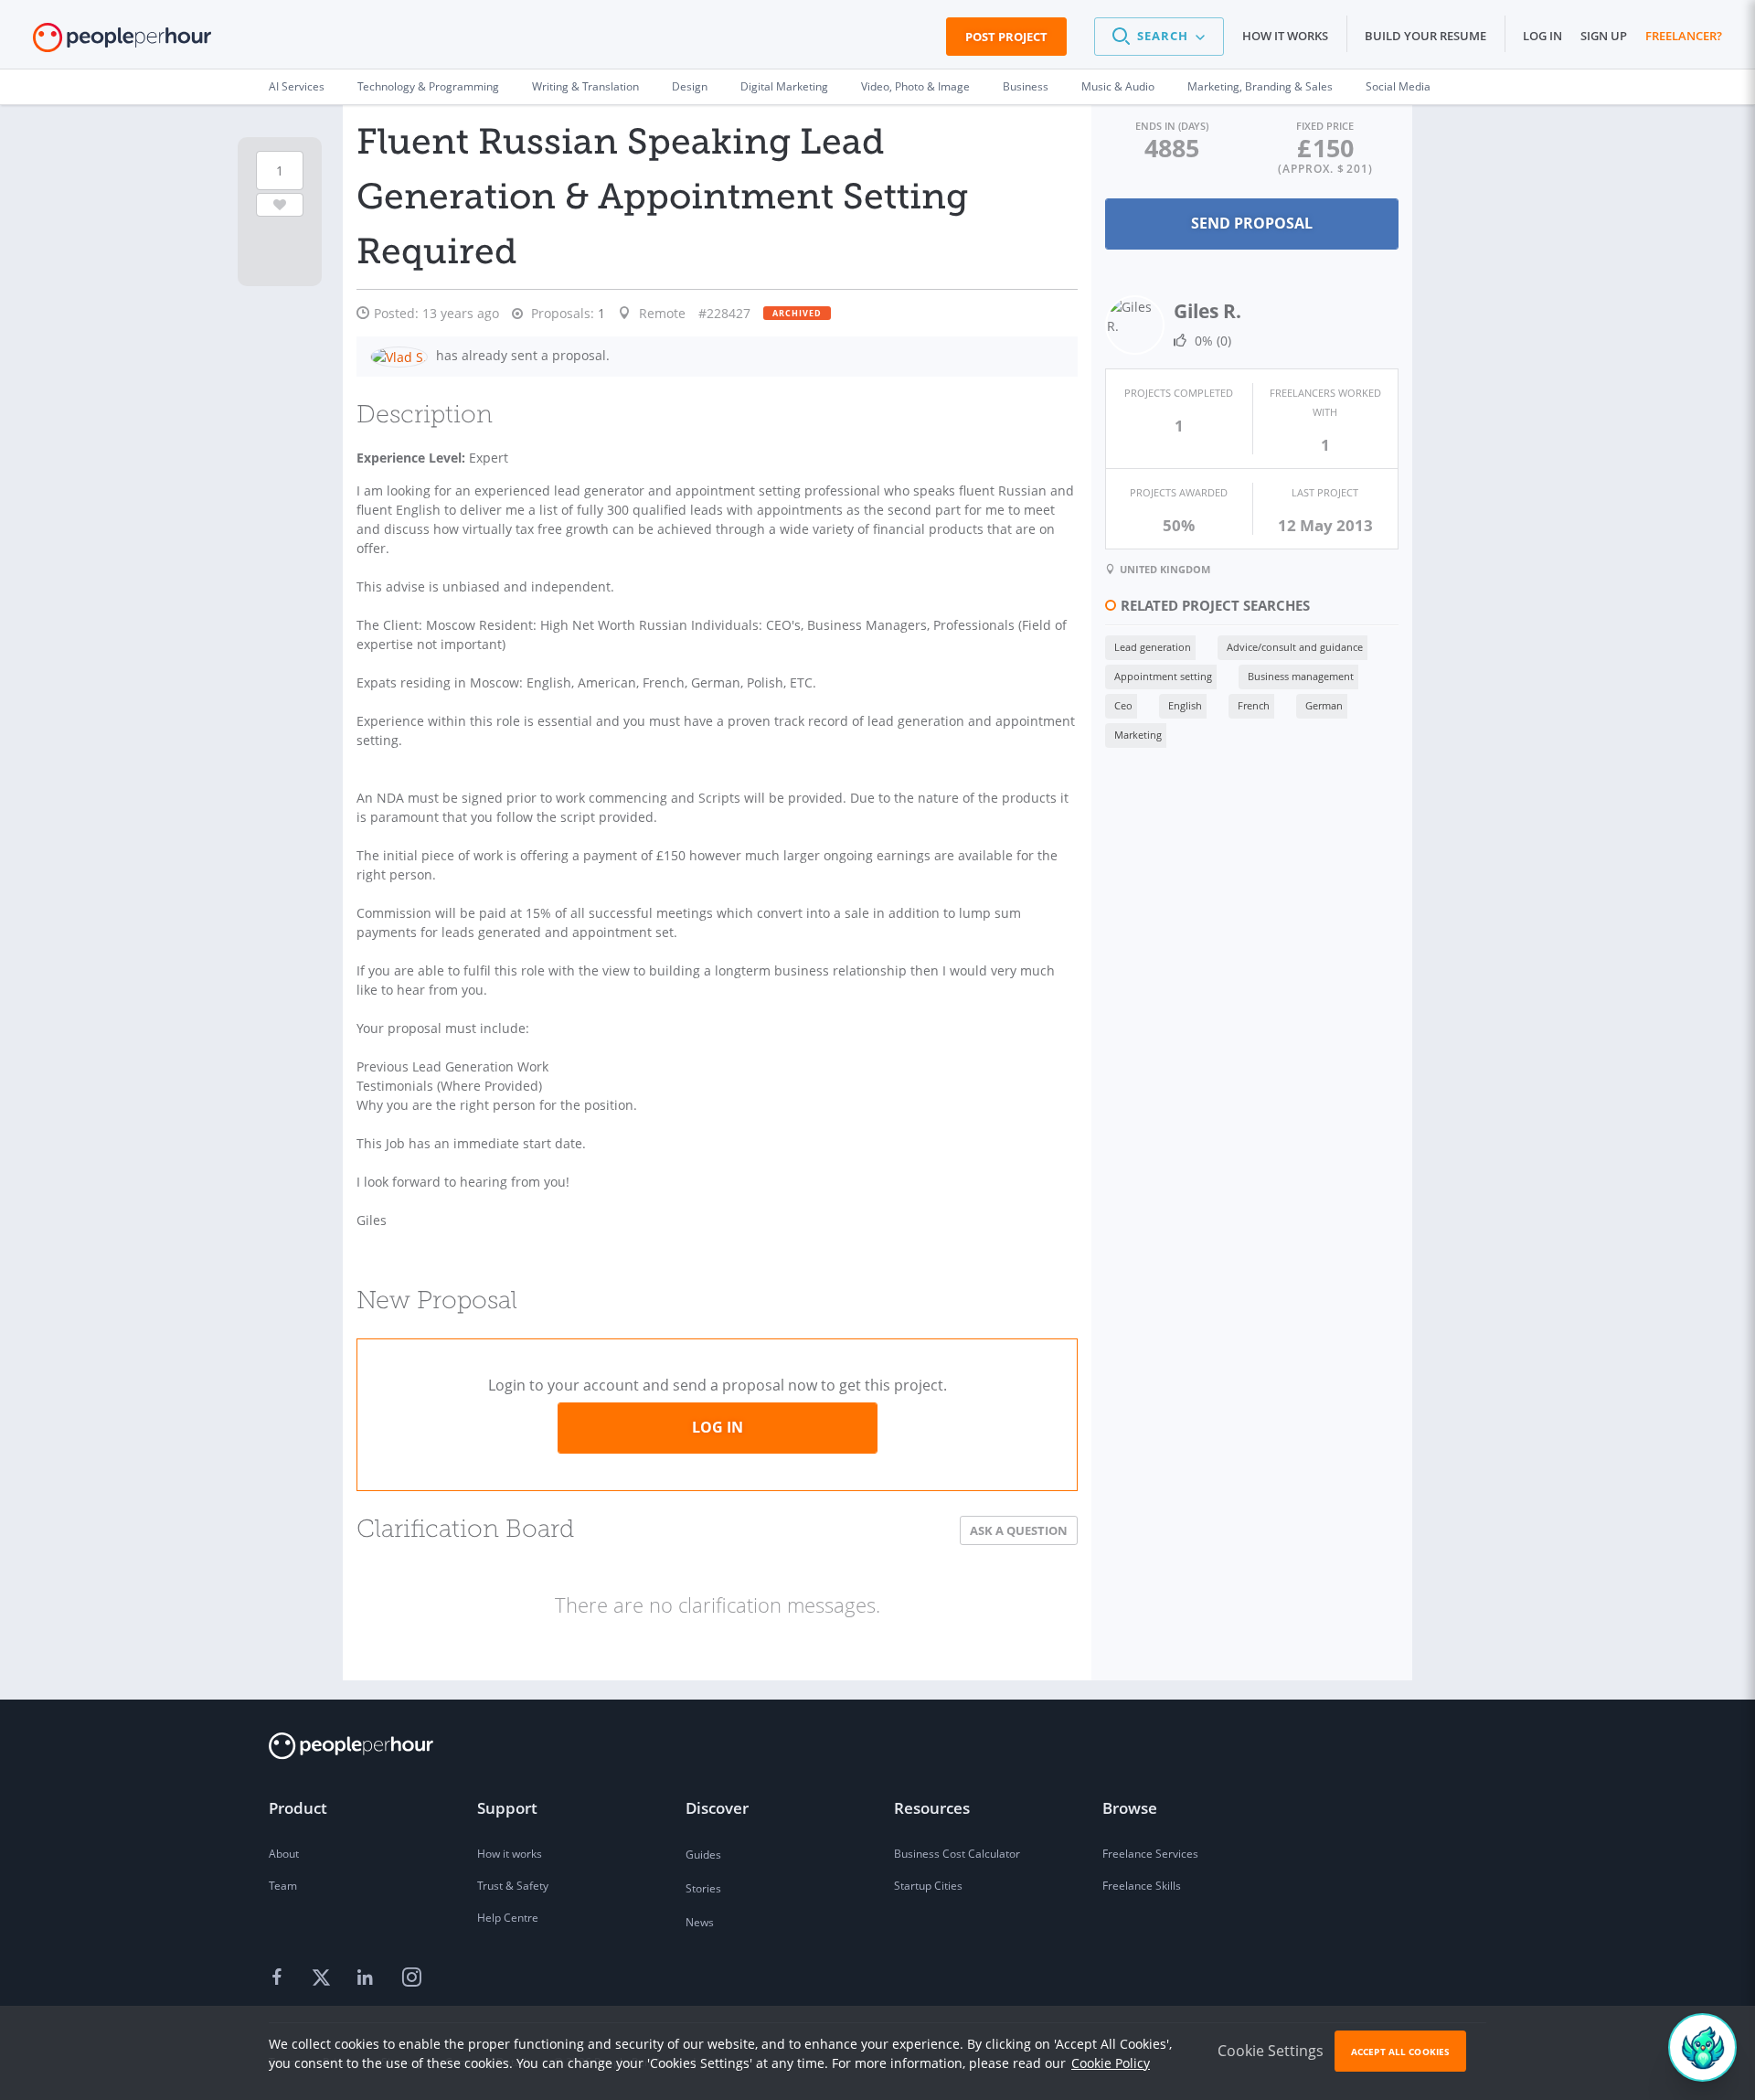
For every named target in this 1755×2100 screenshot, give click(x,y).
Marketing (1138, 735)
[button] (1159, 37)
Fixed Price (1325, 126)
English (1185, 705)
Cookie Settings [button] (1271, 2051)
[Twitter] (324, 1978)
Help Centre (508, 1918)
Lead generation (1153, 647)
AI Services (297, 86)
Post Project (1006, 37)
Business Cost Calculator (957, 1854)
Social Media (1398, 86)
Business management (1301, 676)
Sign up (1604, 36)
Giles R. (1207, 311)
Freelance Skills (1142, 1886)
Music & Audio (1118, 86)
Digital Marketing (784, 86)
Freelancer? (1684, 36)
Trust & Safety (513, 1886)
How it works (1285, 36)
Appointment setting (1163, 676)
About (284, 1854)
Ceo (1123, 705)
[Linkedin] (367, 1978)
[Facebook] (280, 1978)
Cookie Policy (1111, 2063)
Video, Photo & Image (915, 86)
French (1254, 705)
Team (283, 1886)
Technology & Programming (428, 86)
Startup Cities (928, 1886)
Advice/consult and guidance (1295, 647)
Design (690, 86)
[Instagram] (411, 1978)
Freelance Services (1150, 1854)
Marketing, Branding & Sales (1260, 86)
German (1324, 705)
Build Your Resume (1425, 36)
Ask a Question (1019, 1530)
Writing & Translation (585, 86)
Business (1026, 86)
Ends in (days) (1172, 126)
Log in (1542, 36)
